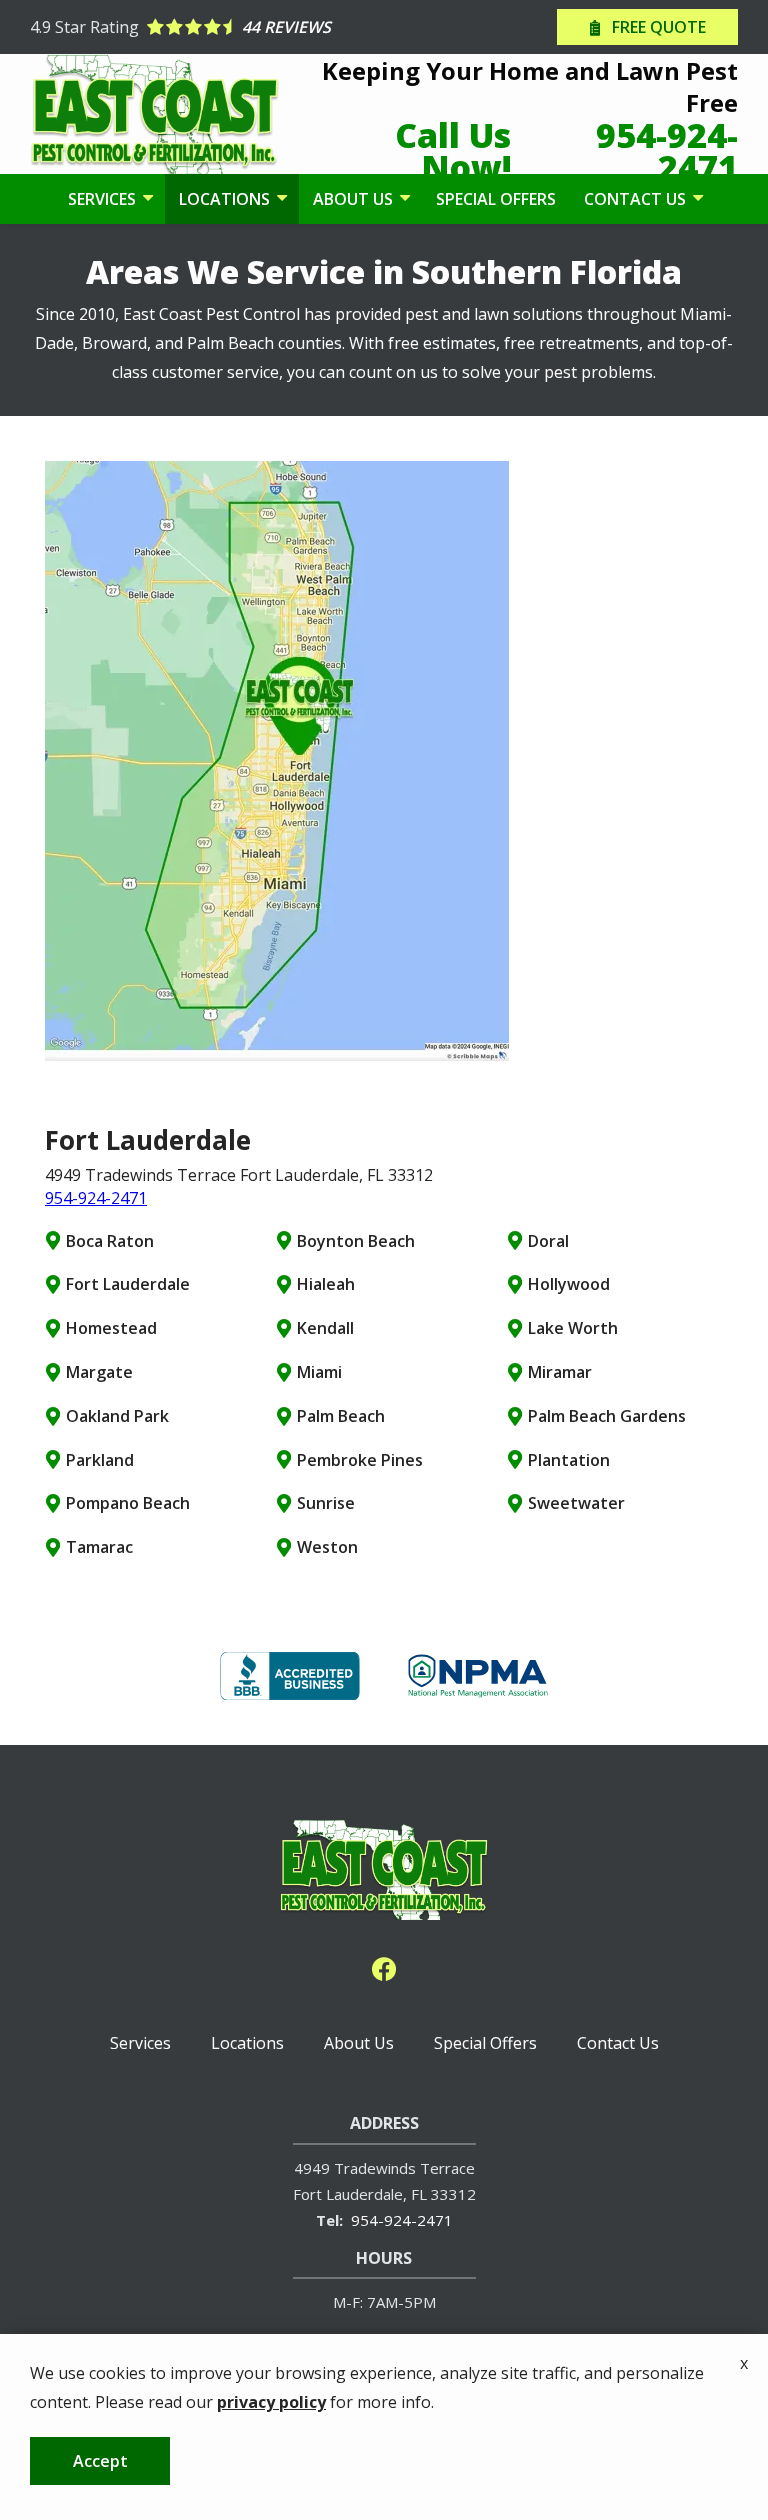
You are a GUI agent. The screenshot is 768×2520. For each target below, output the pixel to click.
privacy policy (271, 2402)
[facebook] (384, 1966)
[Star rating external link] (207, 27)
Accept (100, 2461)
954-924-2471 (96, 1198)
